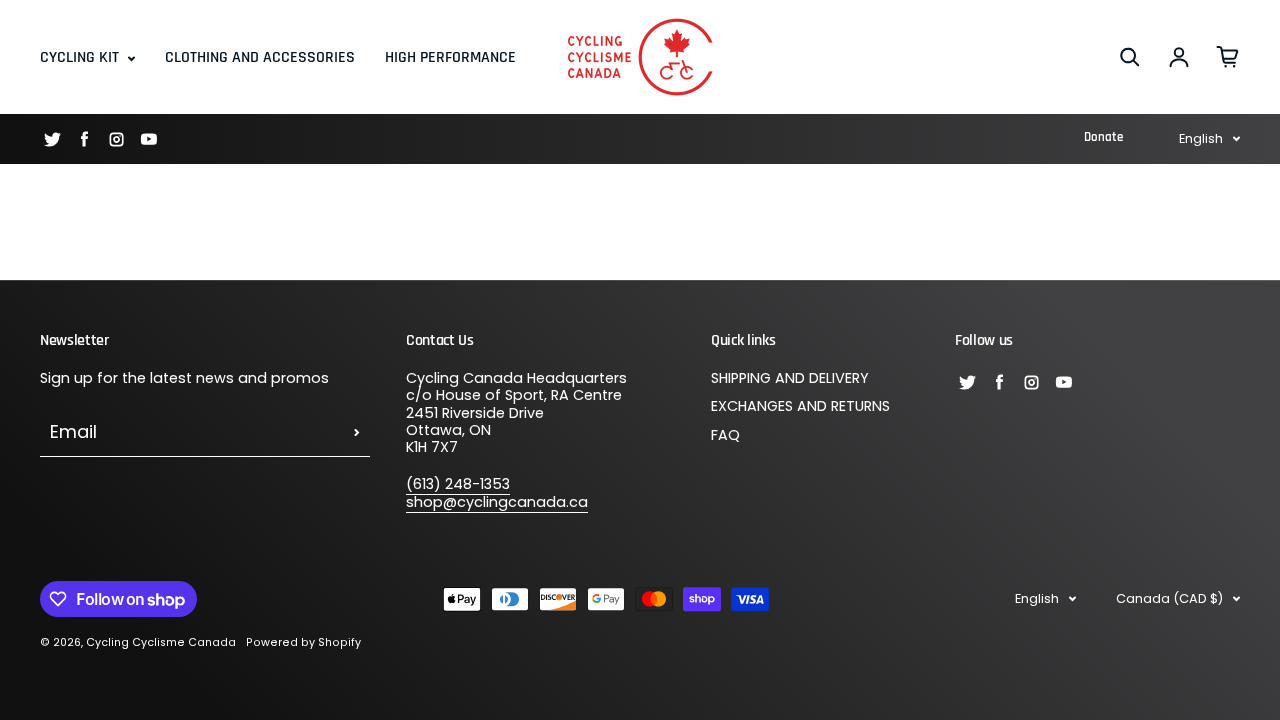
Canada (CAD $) (1169, 598)
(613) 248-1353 (458, 484)
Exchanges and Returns (800, 407)
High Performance (450, 58)
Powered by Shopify (303, 642)
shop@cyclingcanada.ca (497, 502)
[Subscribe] (357, 432)
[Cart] (1228, 57)
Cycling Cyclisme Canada (161, 642)
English (1201, 138)
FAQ (725, 436)
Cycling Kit (81, 58)
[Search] (1130, 57)
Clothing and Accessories (260, 58)
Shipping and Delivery (790, 379)
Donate (1103, 137)
